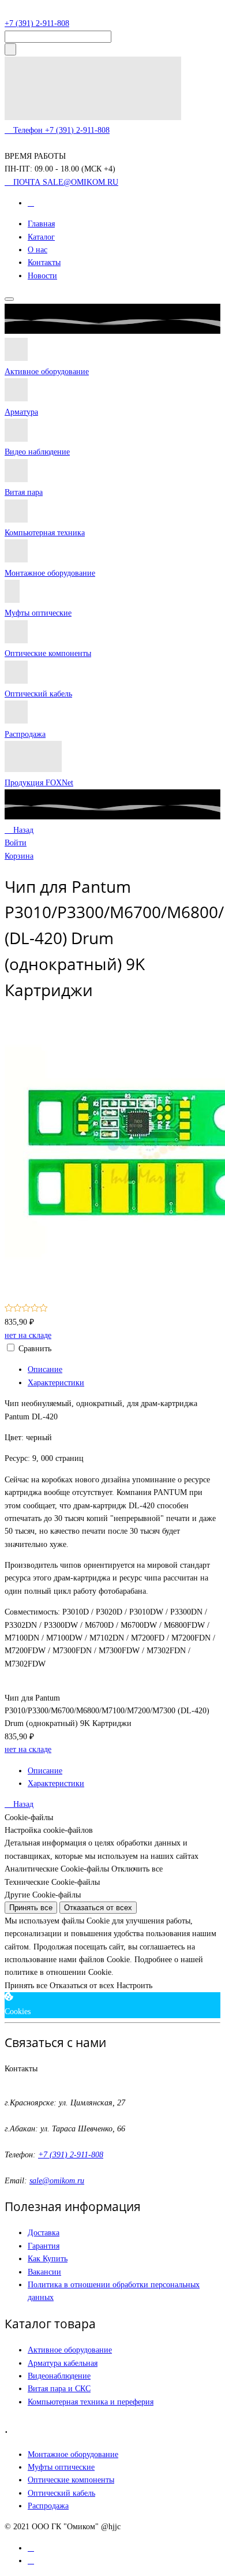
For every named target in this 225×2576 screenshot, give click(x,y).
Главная (41, 224)
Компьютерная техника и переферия (91, 2402)
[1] (9, 1309)
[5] (44, 1309)
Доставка (44, 2233)
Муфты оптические (38, 613)
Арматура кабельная (63, 2363)
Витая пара (24, 492)
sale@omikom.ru (57, 2181)
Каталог (41, 237)
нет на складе (28, 1335)
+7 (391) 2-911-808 (37, 23)
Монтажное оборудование (50, 573)
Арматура (21, 412)
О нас (37, 250)
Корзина (19, 856)
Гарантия (44, 2246)
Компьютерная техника (45, 533)
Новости (42, 276)
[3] (26, 1309)
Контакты (44, 262)
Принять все (31, 1908)
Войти (16, 843)
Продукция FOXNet (39, 783)
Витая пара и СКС (59, 2389)
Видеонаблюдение (59, 2376)
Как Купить (48, 2259)
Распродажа (25, 734)
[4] (35, 1309)
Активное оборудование (47, 372)
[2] (18, 1309)
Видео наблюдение (37, 452)
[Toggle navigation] (9, 299)
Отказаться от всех (98, 1908)
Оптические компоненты (48, 653)
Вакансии (44, 2272)
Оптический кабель (38, 694)
